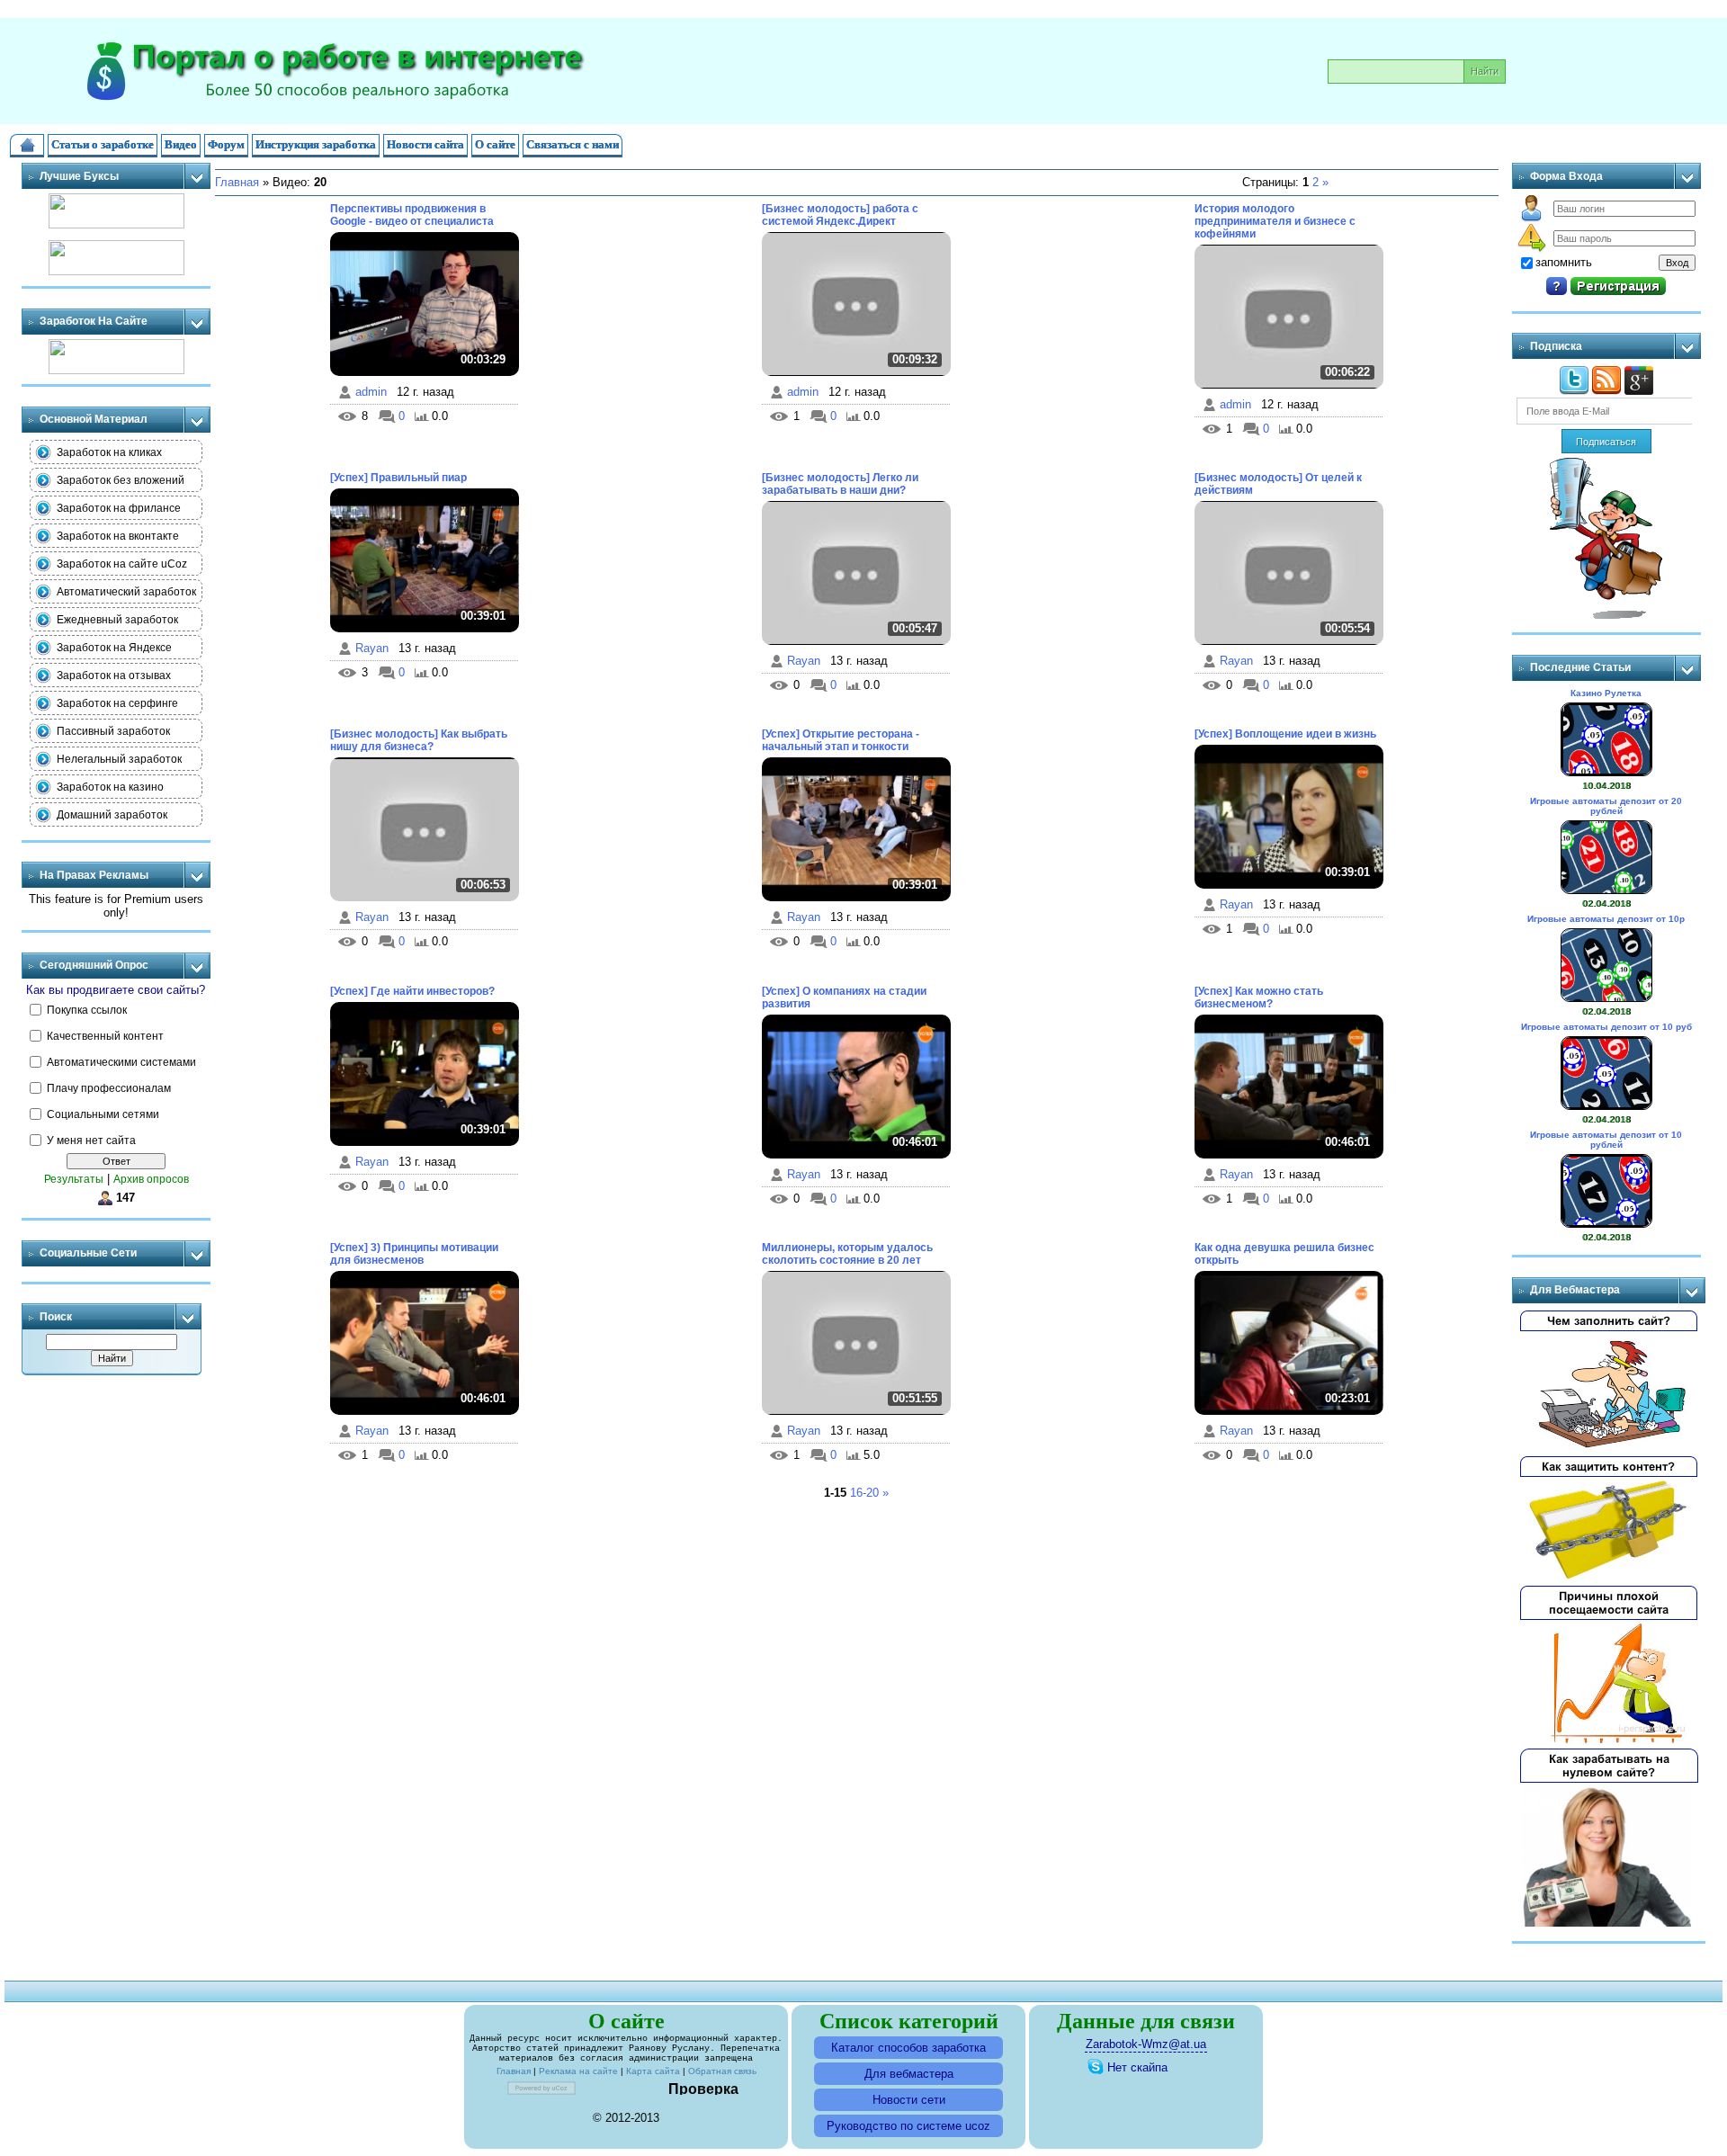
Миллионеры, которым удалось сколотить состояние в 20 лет (847, 1254)
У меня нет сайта (91, 1140)
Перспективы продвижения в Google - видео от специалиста (412, 215)
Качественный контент (105, 1035)
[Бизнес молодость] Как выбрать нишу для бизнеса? (419, 740)
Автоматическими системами (121, 1061)
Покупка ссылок (87, 1009)
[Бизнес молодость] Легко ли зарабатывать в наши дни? (840, 484)
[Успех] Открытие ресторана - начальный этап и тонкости (841, 740)
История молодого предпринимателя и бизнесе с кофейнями (1275, 221)
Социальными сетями (103, 1114)
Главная (237, 182)
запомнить (1564, 262)
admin (371, 392)
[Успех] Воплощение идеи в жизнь (1285, 734)
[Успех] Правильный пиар (398, 478)
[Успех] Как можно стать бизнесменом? (1259, 997)
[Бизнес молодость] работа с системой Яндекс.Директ (840, 215)
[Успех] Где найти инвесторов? (412, 991)
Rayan (372, 648)
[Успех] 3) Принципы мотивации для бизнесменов (414, 1254)
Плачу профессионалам (109, 1087)
